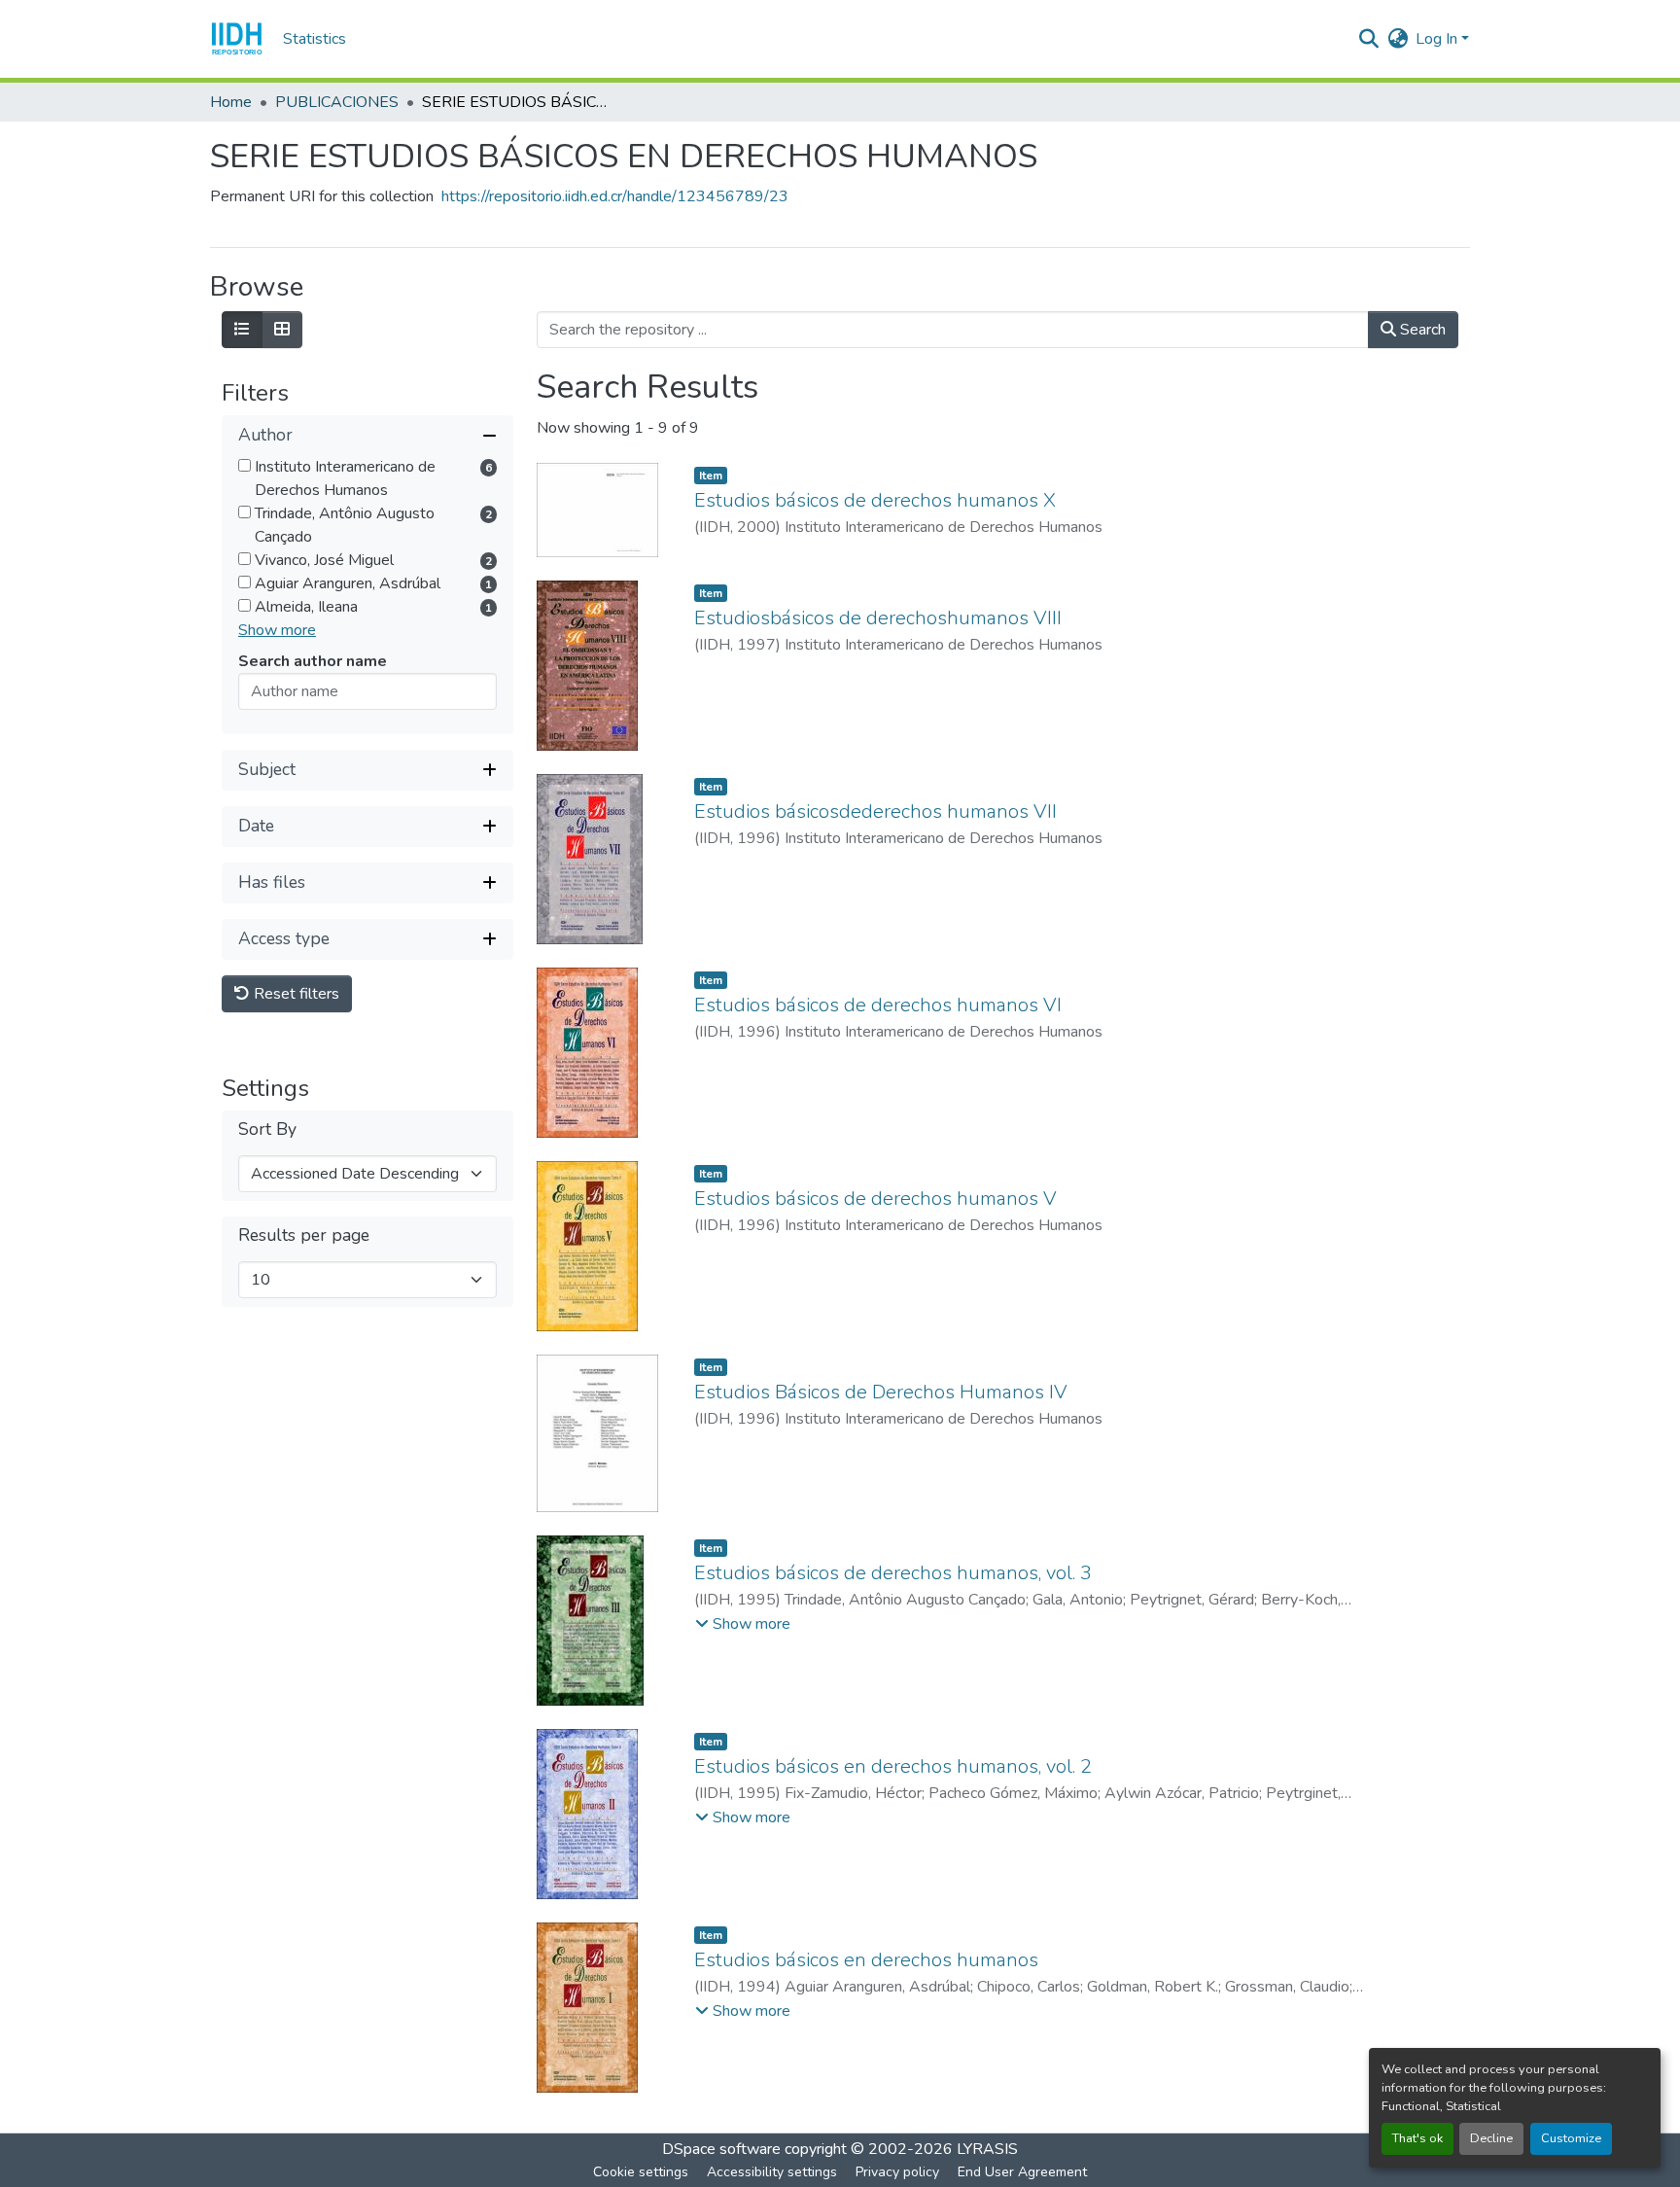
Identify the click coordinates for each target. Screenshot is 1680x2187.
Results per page (304, 1235)
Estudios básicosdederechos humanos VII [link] (875, 811)
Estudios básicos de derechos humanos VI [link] (878, 1005)
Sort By (267, 1129)
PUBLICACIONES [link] (337, 102)
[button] (237, 39)
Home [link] (231, 102)
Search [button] (1421, 330)
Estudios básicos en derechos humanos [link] (866, 1960)
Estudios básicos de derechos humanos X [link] (875, 500)
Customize (1571, 2138)
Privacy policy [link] (897, 2172)
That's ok (1417, 2138)
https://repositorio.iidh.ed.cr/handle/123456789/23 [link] (615, 196)
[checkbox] (245, 465)
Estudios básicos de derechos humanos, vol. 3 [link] (893, 1573)
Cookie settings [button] (641, 2172)
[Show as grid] (282, 330)
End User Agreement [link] (1022, 2172)
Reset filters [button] (295, 994)
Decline (1491, 2138)
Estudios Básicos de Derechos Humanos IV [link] (881, 1392)
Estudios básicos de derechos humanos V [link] (875, 1199)
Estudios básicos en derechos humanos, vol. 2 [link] (893, 1766)
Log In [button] (1438, 39)
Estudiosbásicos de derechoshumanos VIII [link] (878, 618)
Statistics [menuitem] (315, 39)
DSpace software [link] (721, 2149)
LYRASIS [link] (987, 2149)
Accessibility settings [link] (772, 2172)
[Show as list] (242, 330)
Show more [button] (277, 630)
